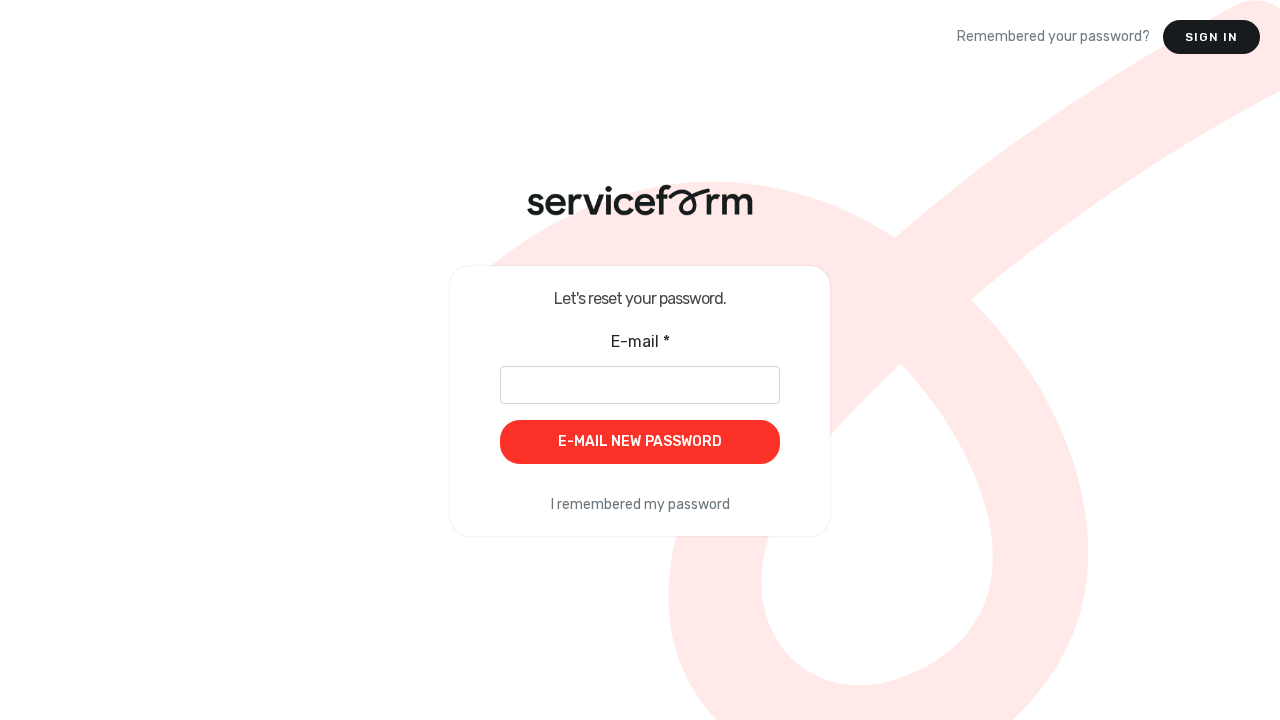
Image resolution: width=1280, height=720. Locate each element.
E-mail (640, 341)
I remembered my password (640, 504)
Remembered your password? (1053, 36)
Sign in (1211, 37)
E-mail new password (640, 441)
